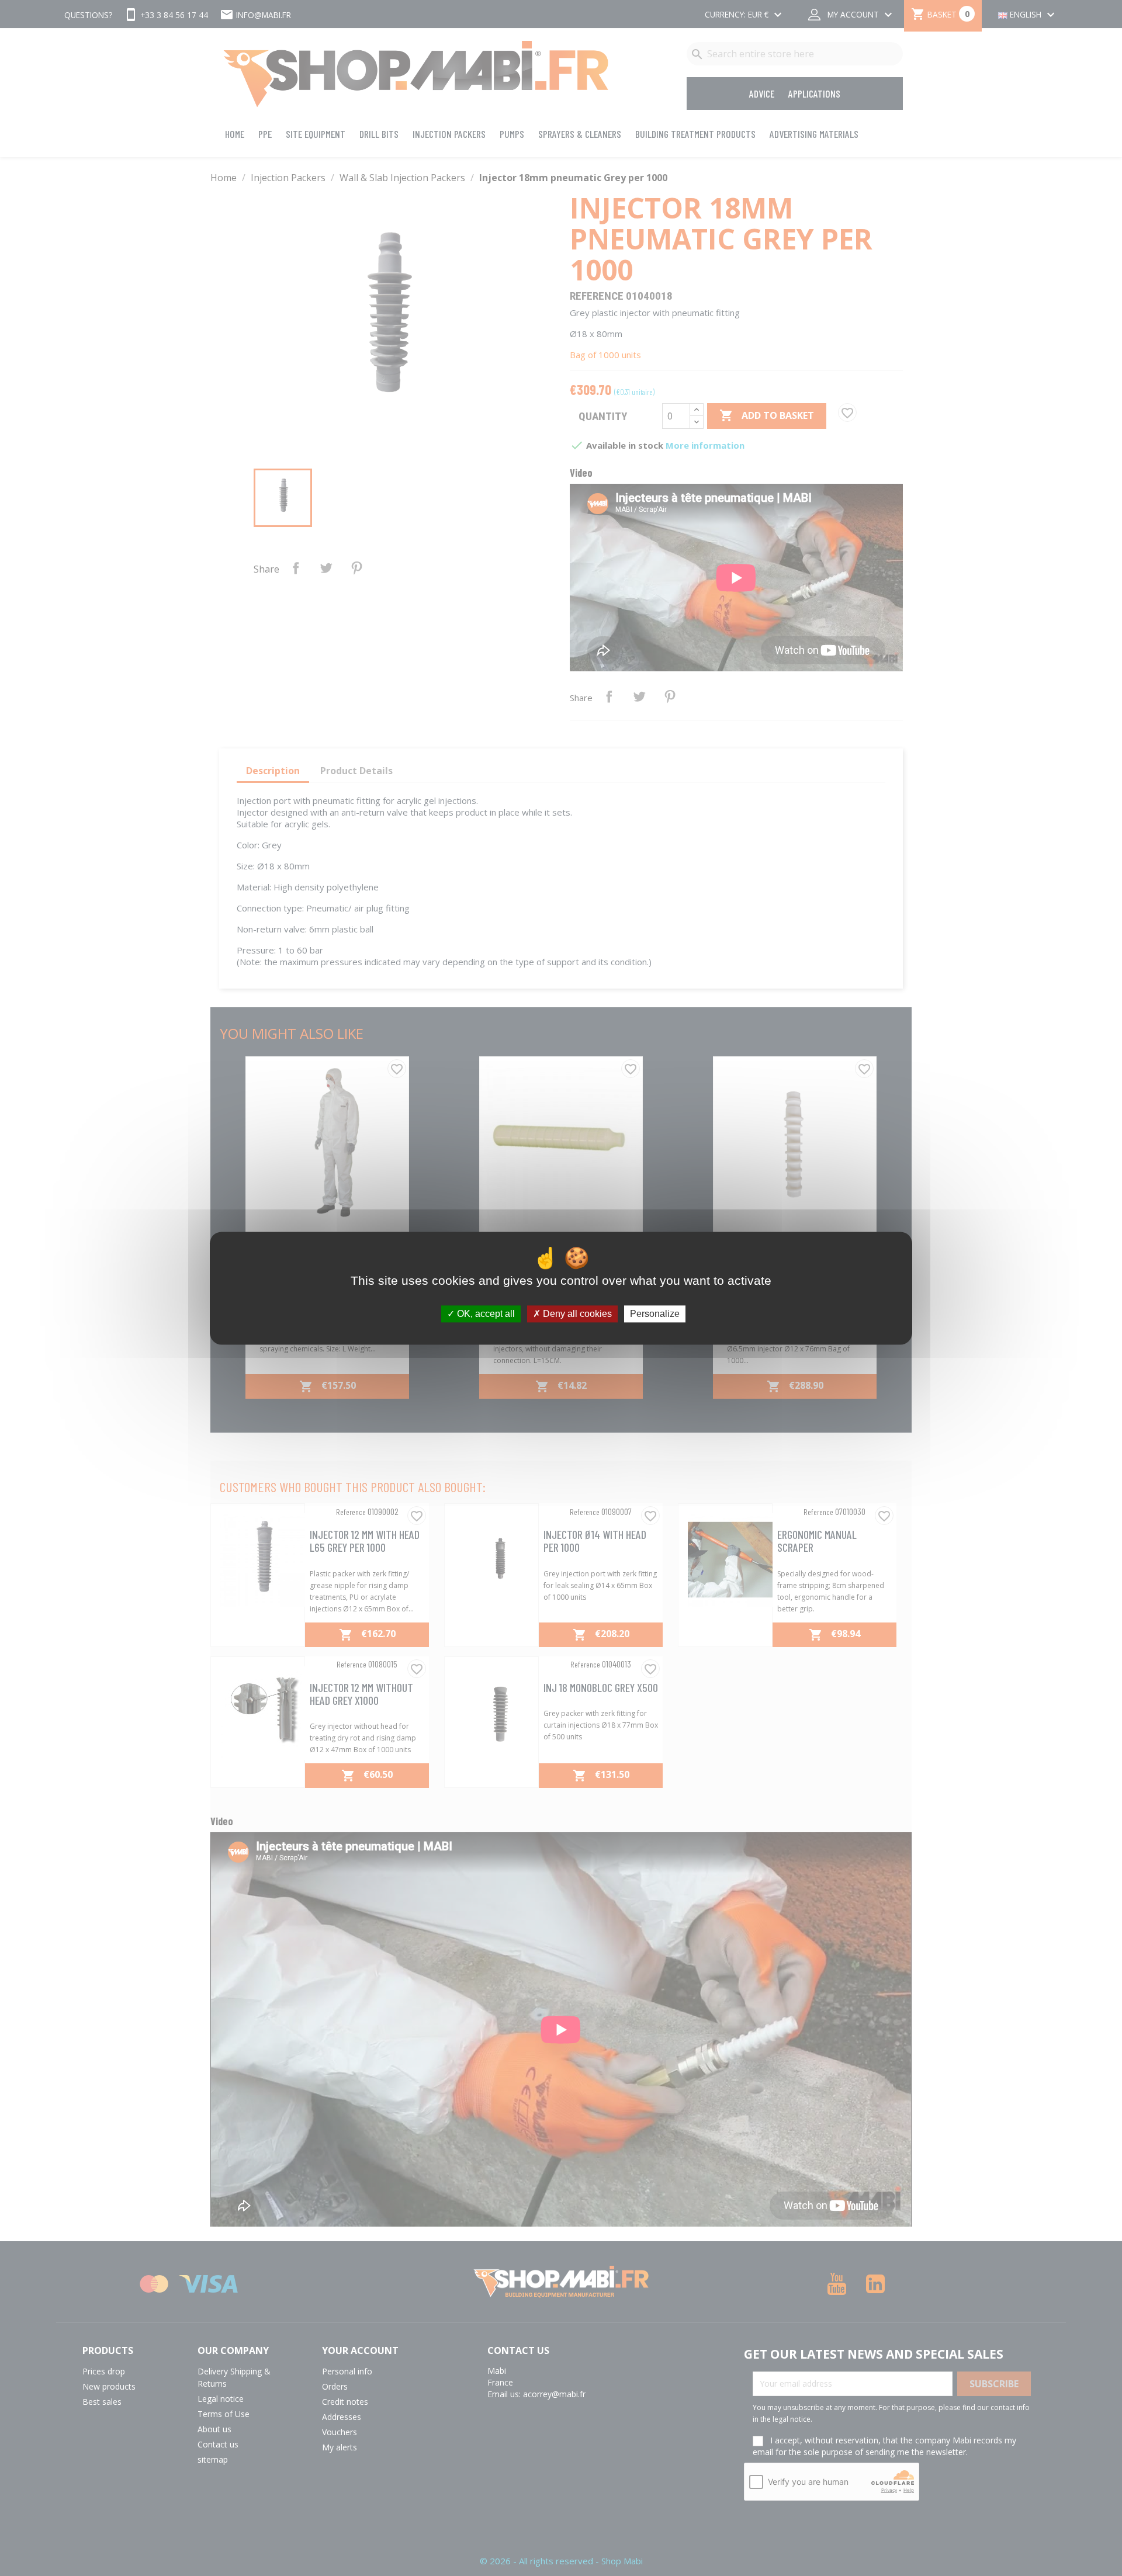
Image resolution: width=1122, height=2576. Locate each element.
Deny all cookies (576, 1314)
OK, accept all (485, 1314)
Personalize (655, 1314)
